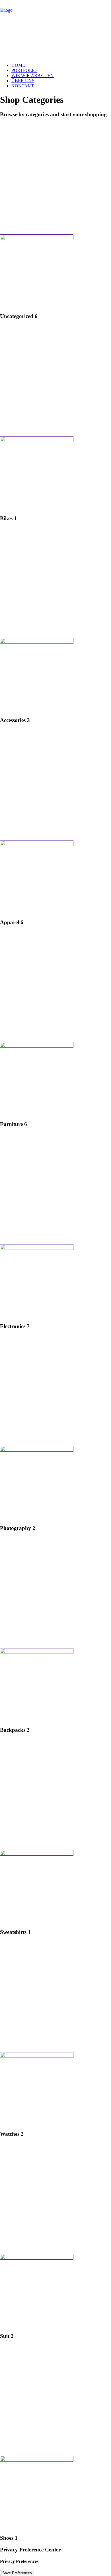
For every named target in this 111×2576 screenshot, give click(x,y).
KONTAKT (23, 86)
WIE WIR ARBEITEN (33, 76)
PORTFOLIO (24, 70)
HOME (18, 65)
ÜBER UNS (23, 81)
